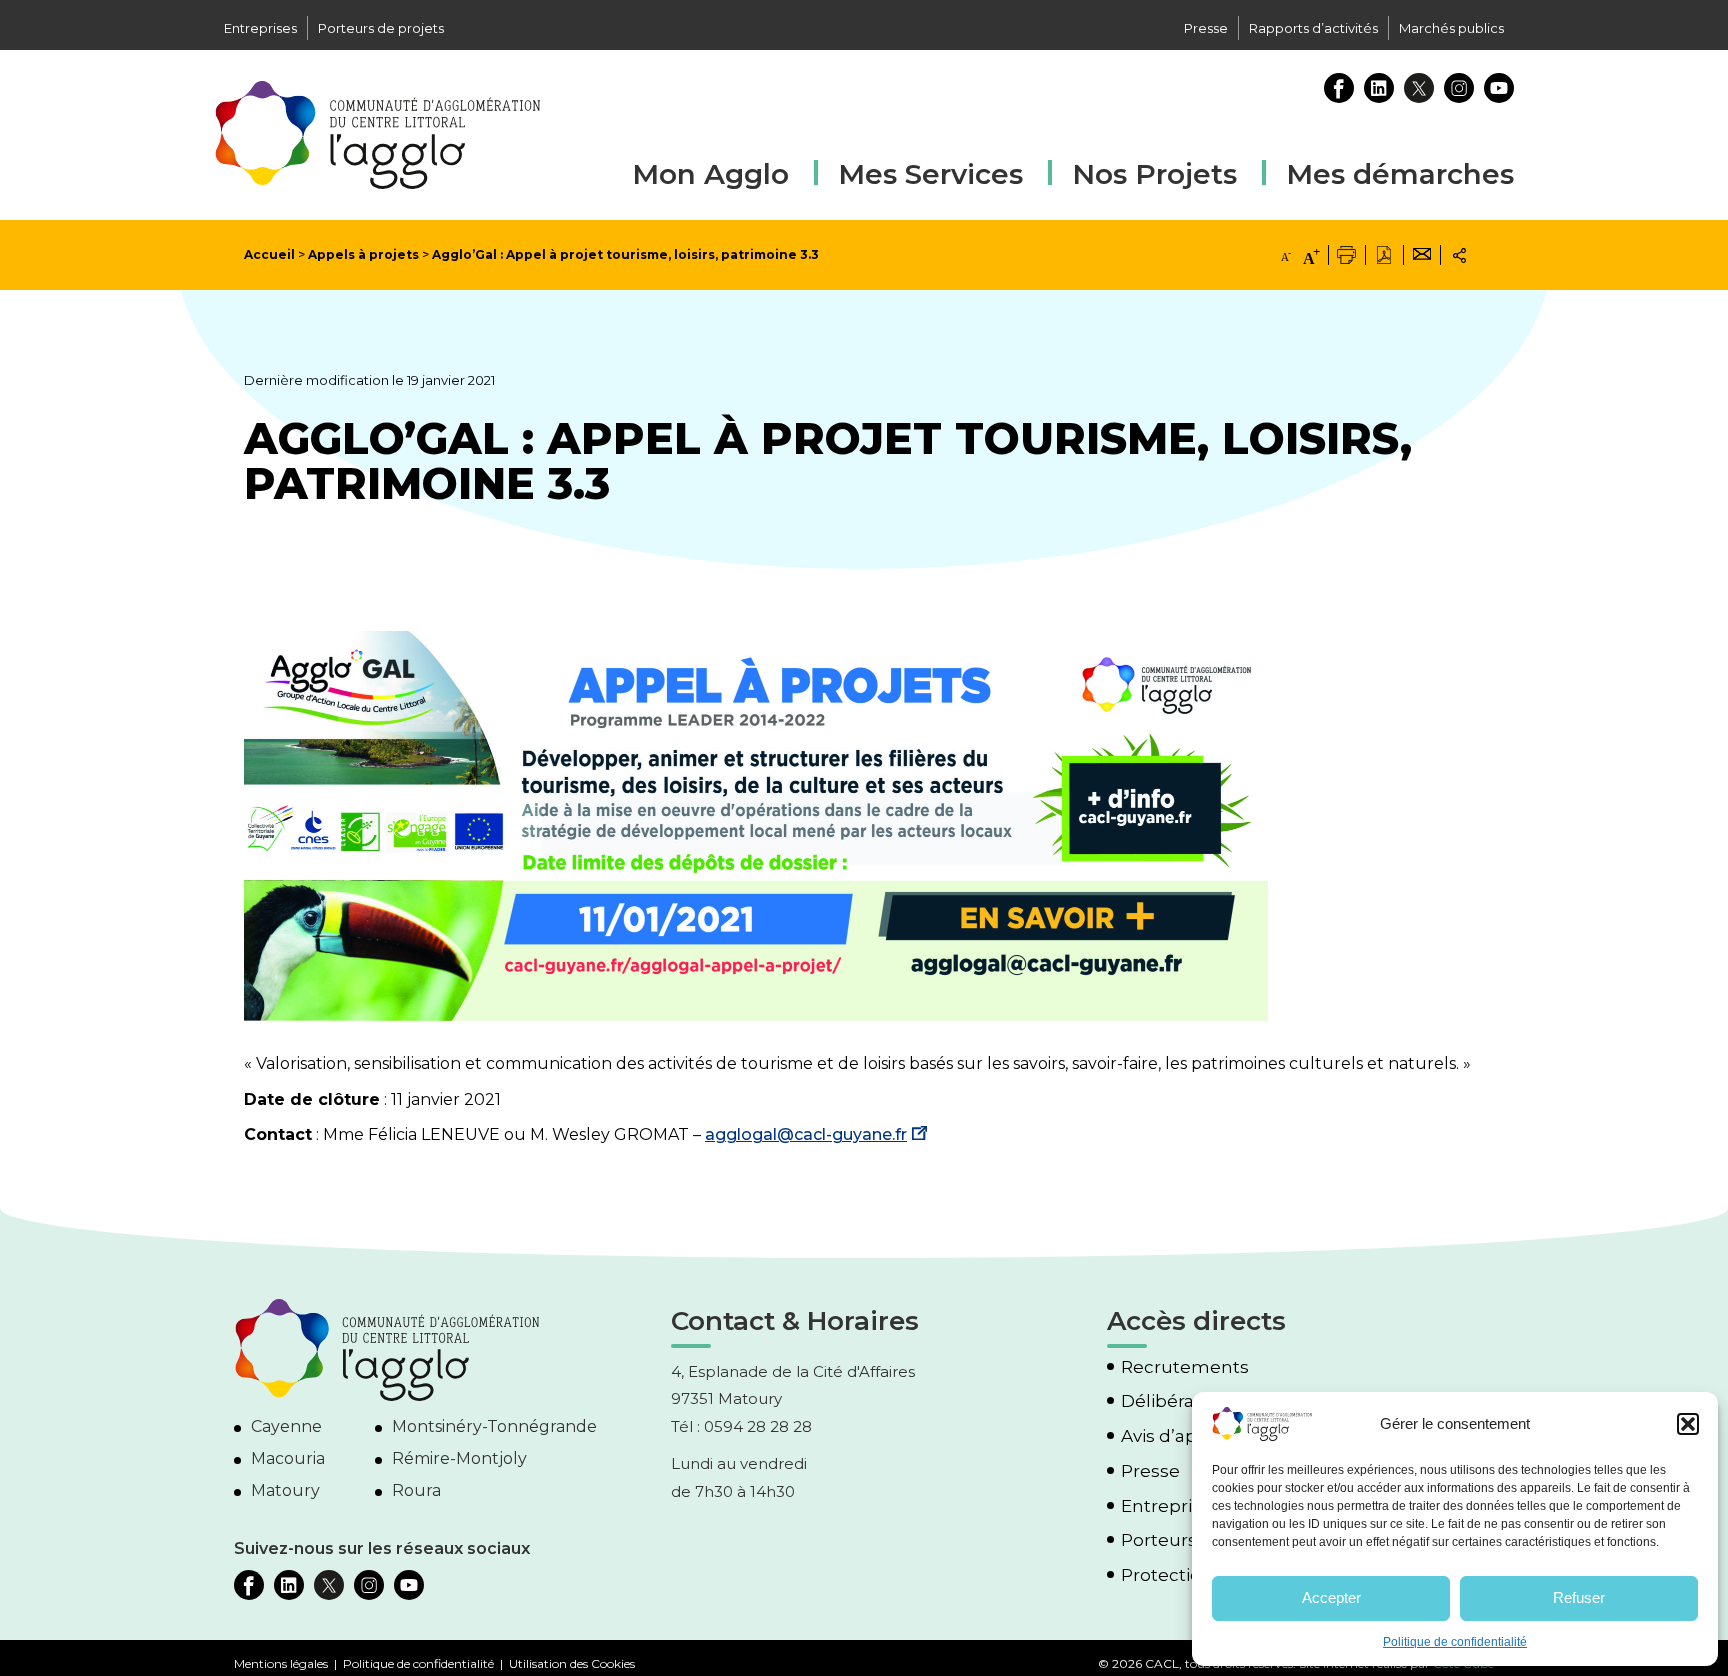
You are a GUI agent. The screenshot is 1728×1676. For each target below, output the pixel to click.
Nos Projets (1154, 174)
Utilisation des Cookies (572, 1663)
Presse (1206, 28)
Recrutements (1185, 1367)
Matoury (285, 1490)
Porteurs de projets (381, 28)
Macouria (288, 1458)
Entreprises (260, 28)
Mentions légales (281, 1663)
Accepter (1331, 1597)
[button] (1688, 1424)
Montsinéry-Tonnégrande (494, 1426)
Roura (416, 1490)
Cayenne (286, 1426)
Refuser (1579, 1597)
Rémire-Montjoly (459, 1458)
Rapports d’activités (1313, 28)
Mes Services (930, 174)
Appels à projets (363, 254)
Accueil (269, 254)
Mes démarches (1400, 171)
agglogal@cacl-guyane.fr (806, 1134)
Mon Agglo (710, 174)
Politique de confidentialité (1455, 1642)
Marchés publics (1451, 28)
